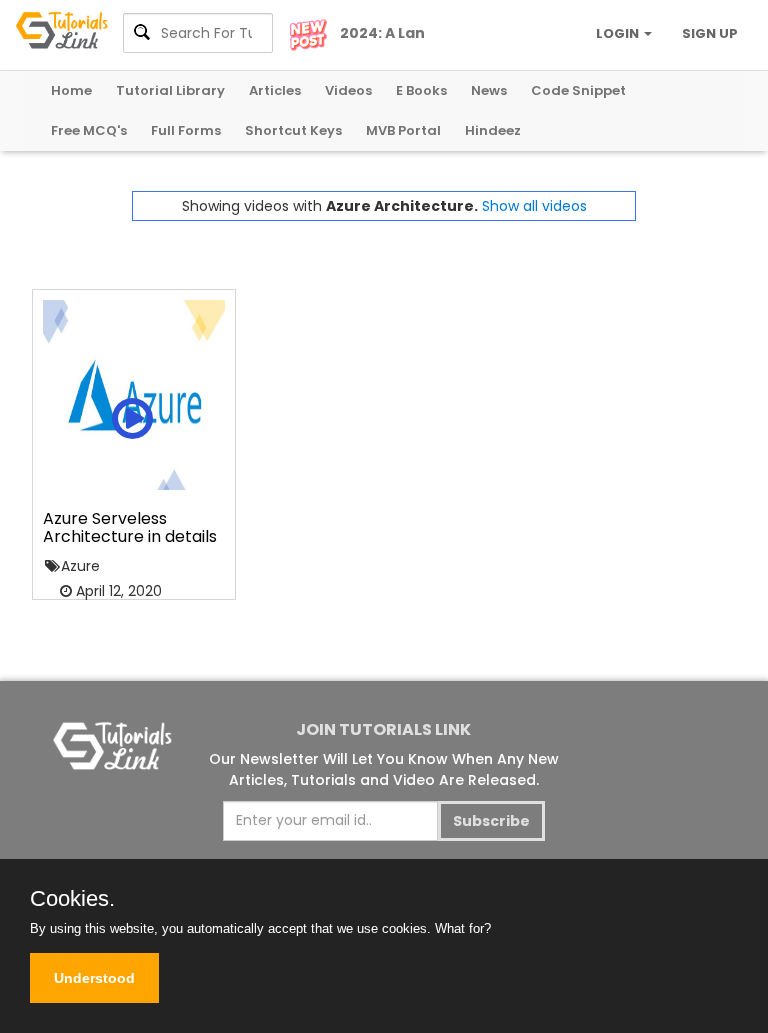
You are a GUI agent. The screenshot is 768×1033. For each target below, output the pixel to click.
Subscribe (491, 821)
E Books (421, 90)
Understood (94, 978)
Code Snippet (578, 90)
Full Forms (186, 130)
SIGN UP (710, 33)
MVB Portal (403, 130)
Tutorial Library (170, 90)
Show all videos (534, 206)
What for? (463, 928)
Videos (348, 90)
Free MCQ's (89, 130)
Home (71, 90)
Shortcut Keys (293, 130)
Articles (275, 90)
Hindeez (493, 130)
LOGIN (619, 33)
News (489, 90)
